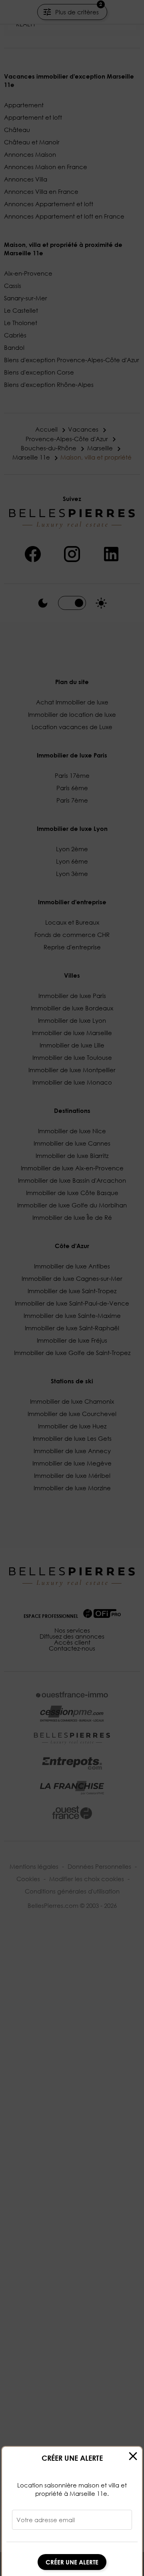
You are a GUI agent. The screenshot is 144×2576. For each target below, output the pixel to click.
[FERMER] (133, 2456)
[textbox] (72, 2523)
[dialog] (72, 2511)
